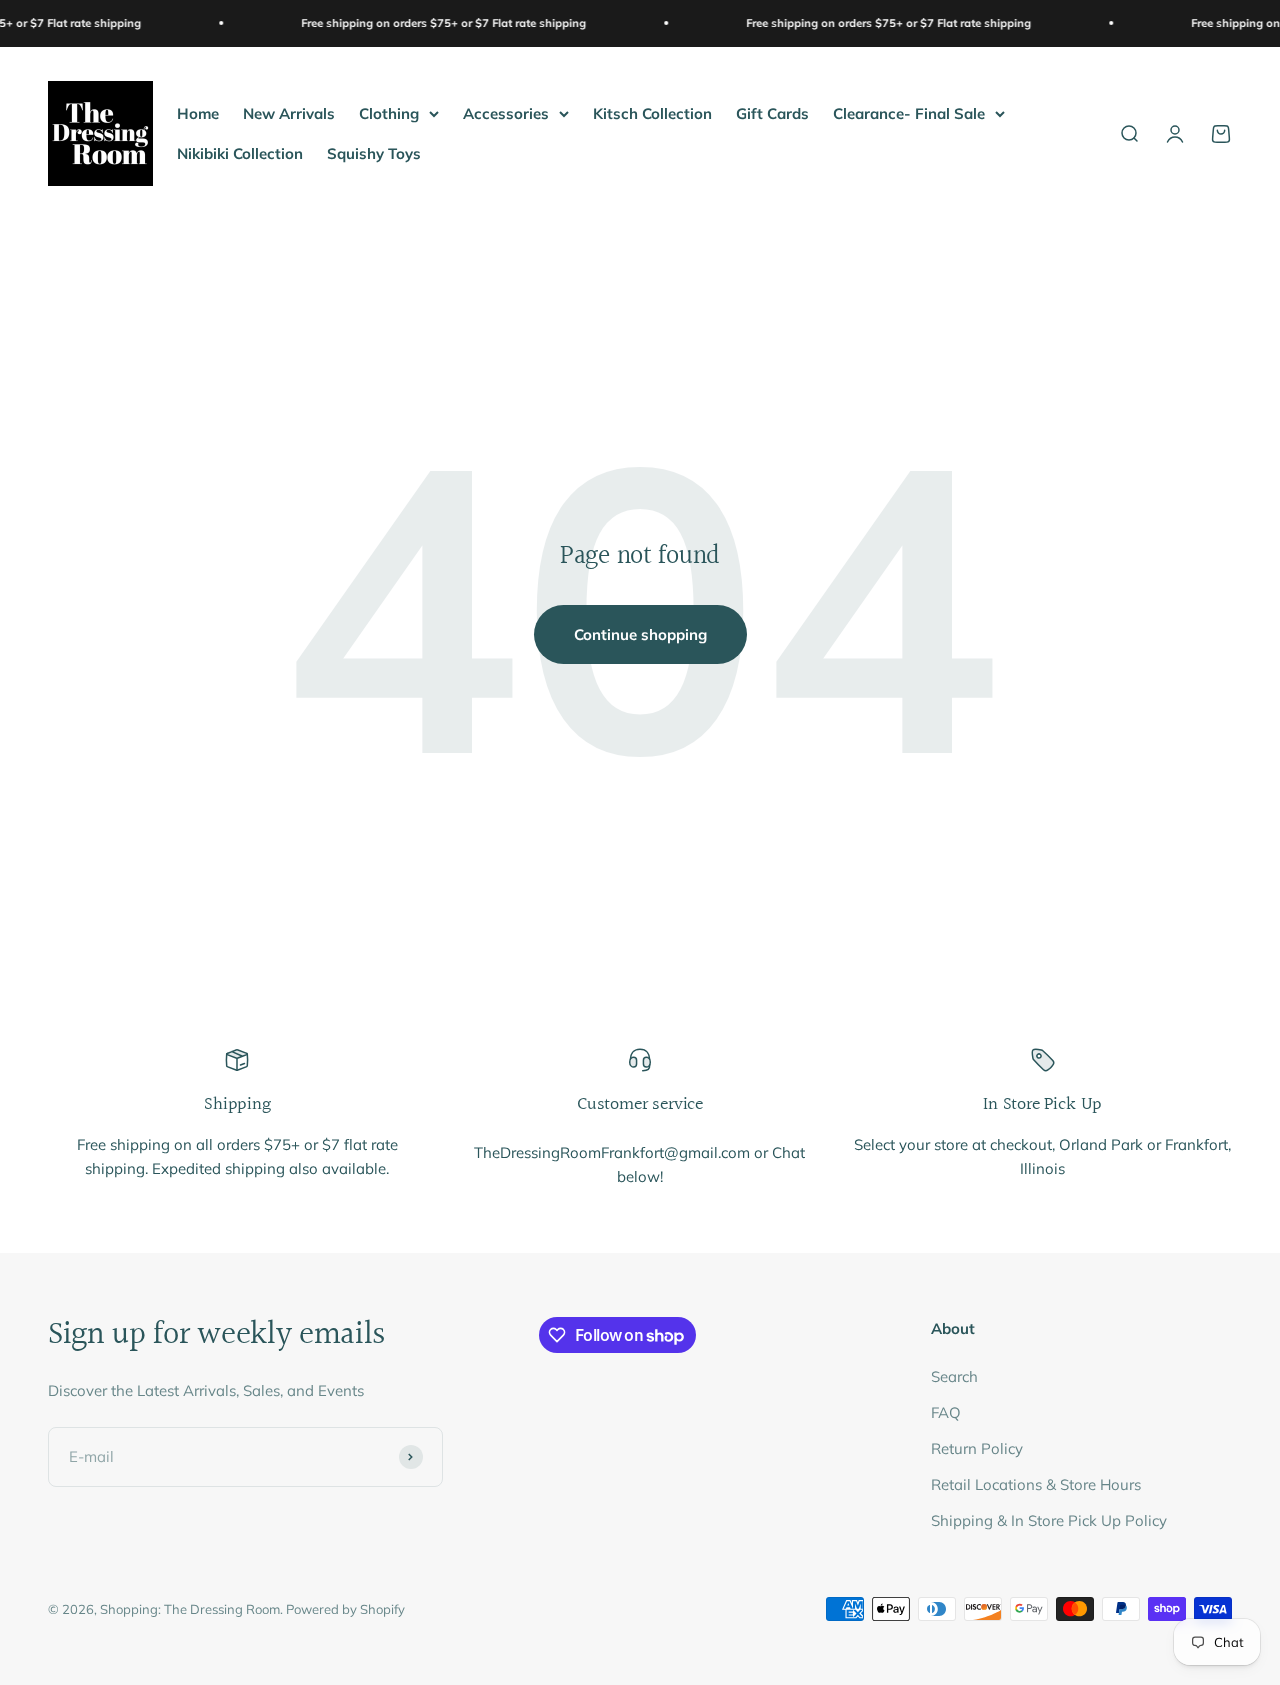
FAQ (946, 1412)
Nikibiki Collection (240, 152)
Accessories (506, 112)
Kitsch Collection (652, 112)
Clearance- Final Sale (909, 112)
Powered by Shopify (345, 1609)
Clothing (389, 112)
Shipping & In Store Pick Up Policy (1049, 1520)
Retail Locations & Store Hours (1036, 1484)
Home (198, 112)
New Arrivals (289, 112)
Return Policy (977, 1448)
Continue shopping (640, 634)
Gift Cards (772, 112)
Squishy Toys (374, 152)
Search (954, 1376)
